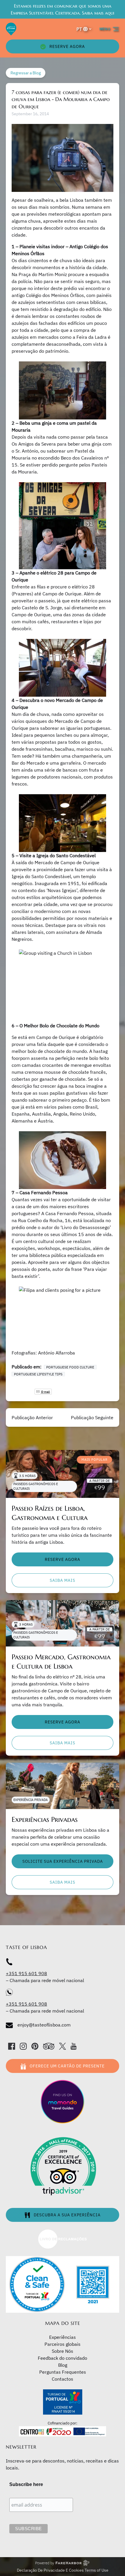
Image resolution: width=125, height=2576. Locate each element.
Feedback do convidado (63, 2358)
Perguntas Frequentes (63, 2372)
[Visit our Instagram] (23, 2046)
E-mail (45, 1392)
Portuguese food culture (70, 1367)
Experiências (63, 2337)
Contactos (63, 2379)
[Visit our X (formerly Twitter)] (63, 2046)
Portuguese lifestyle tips (38, 1374)
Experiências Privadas (45, 1820)
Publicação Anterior (32, 1417)
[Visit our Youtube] (74, 2046)
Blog (63, 2365)
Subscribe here (26, 2484)
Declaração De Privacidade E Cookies (51, 2570)
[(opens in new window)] (63, 2232)
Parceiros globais (63, 2344)
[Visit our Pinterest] (35, 2046)
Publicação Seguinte (92, 1417)
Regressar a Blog (26, 73)
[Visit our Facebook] (12, 2046)
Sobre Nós (63, 2351)
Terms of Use (97, 2570)
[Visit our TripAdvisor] (49, 2046)
